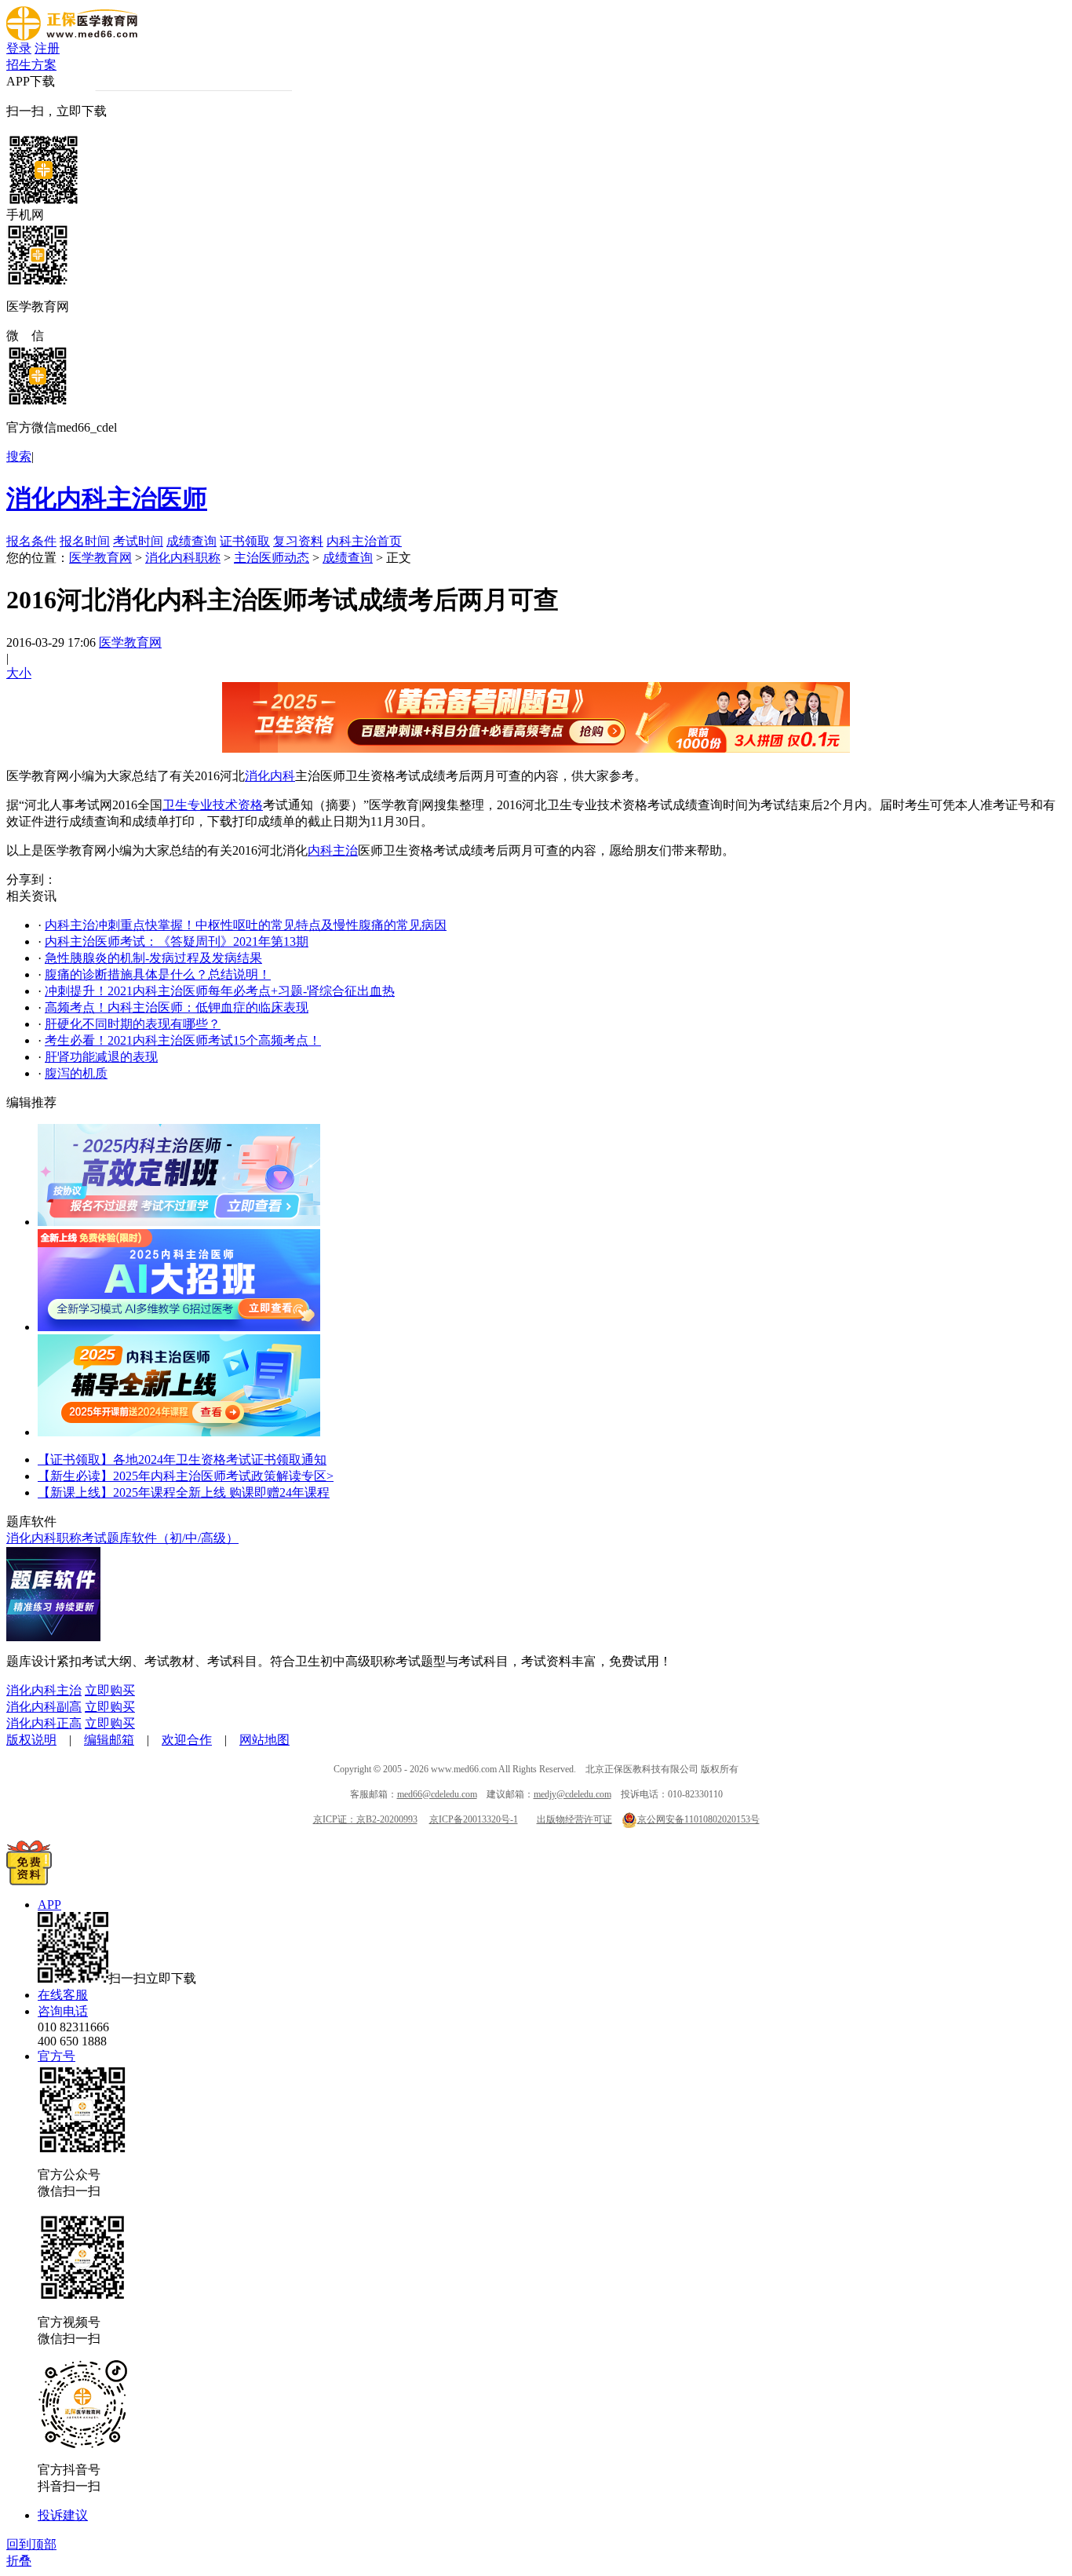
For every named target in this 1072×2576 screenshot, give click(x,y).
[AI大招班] (179, 1327)
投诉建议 (63, 2515)
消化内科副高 (44, 1707)
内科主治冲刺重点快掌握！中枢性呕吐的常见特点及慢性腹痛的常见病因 (246, 925)
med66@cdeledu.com (437, 1794)
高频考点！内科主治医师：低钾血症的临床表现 (177, 1007)
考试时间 (138, 541)
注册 (47, 48)
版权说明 (31, 1740)
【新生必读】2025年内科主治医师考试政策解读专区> (186, 1476)
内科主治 (333, 850)
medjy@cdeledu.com (572, 1794)
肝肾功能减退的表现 (101, 1057)
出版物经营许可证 (574, 1819)
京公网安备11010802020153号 (698, 1819)
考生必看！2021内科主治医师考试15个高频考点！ (183, 1040)
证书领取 (245, 541)
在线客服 (63, 1995)
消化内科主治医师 (107, 498)
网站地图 (264, 1740)
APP (49, 1905)
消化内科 (270, 776)
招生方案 (31, 65)
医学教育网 (100, 558)
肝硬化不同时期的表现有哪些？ (133, 1024)
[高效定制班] (179, 1222)
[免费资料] (29, 1881)
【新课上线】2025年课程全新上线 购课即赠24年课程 (184, 1492)
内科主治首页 (364, 541)
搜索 (19, 456)
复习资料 (298, 541)
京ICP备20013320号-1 (474, 1819)
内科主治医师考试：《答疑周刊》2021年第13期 (177, 941)
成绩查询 (191, 541)
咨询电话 (63, 2011)
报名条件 (31, 541)
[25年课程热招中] (179, 1432)
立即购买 (110, 1690)
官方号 (57, 2056)
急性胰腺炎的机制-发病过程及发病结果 (153, 958)
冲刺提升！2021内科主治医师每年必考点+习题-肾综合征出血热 (220, 991)
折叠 (19, 2561)
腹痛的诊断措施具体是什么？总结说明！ (158, 974)
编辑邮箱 (109, 1740)
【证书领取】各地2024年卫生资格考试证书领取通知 (182, 1459)
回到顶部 (31, 2544)
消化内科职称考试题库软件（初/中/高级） (122, 1538)
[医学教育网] (72, 36)
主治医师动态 (272, 558)
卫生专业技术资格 (213, 805)
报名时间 (85, 541)
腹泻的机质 (76, 1073)
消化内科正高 (44, 1723)
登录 (19, 48)
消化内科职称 (183, 558)
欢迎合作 (187, 1740)
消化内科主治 (44, 1690)
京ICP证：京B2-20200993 (365, 1819)
